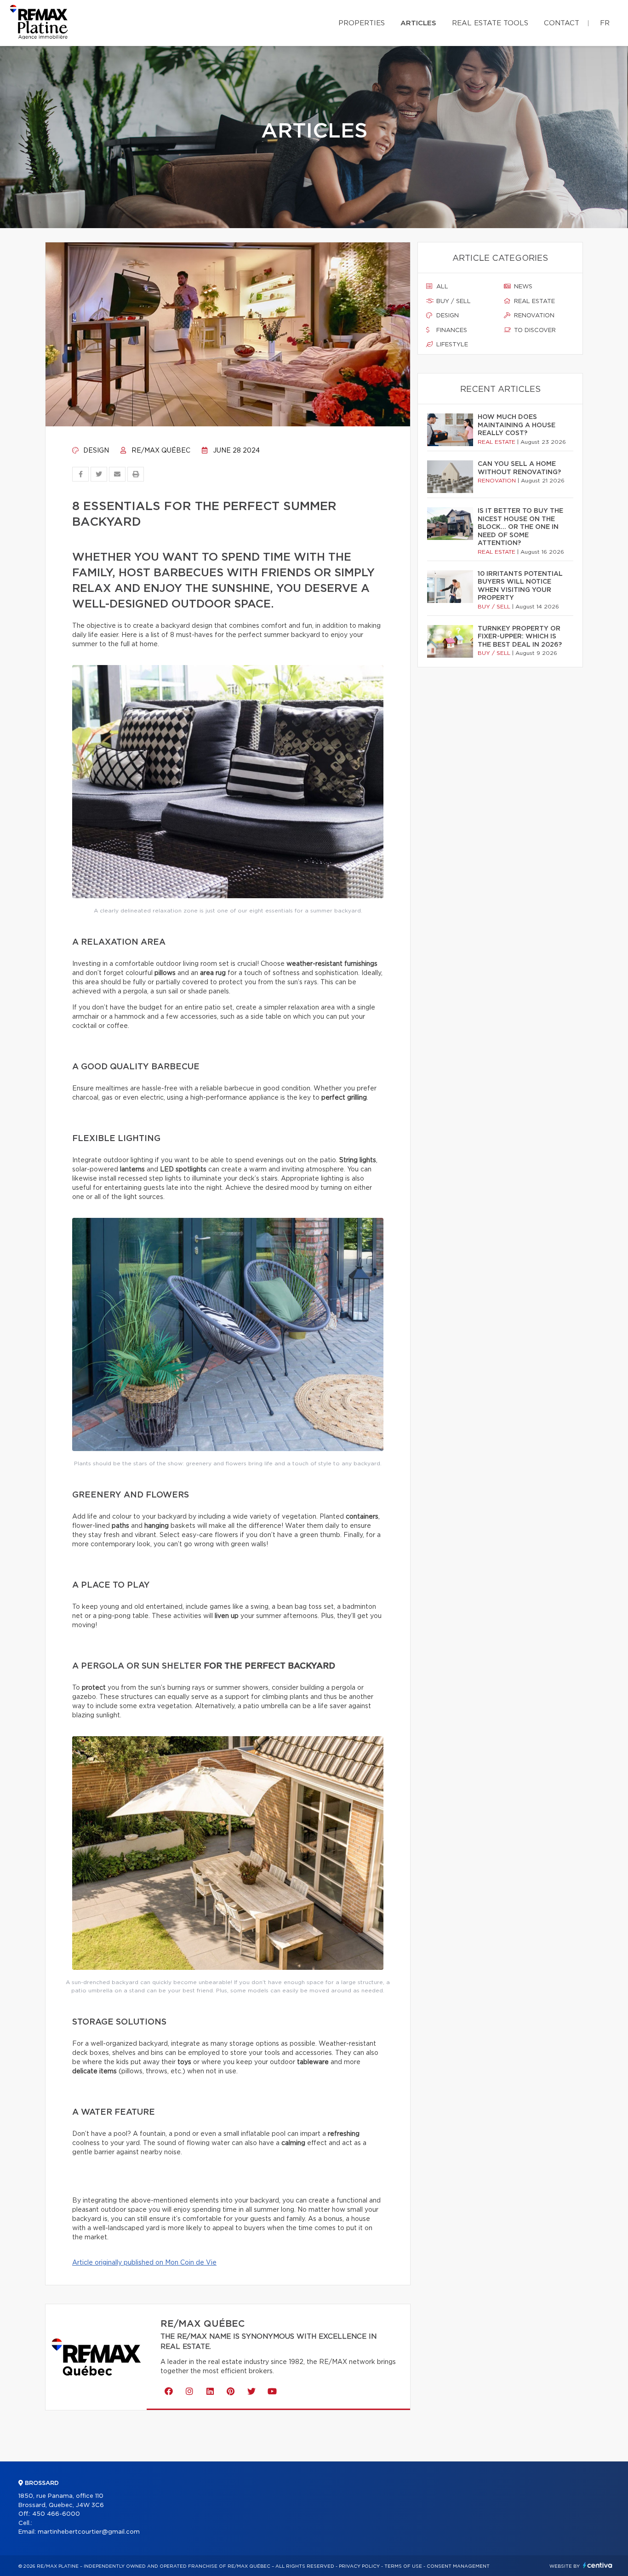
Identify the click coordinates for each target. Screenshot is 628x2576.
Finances (451, 330)
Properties (362, 23)
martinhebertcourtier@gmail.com (89, 2532)
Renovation (533, 316)
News (522, 287)
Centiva (598, 2565)
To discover (534, 330)
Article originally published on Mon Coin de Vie (144, 2263)
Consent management (458, 2566)
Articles (418, 23)
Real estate (534, 301)
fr (605, 23)
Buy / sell (453, 301)
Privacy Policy (359, 2566)
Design (95, 451)
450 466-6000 (56, 2514)
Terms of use (403, 2566)
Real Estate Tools (490, 23)
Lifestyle (451, 345)
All (441, 287)
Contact (562, 23)
